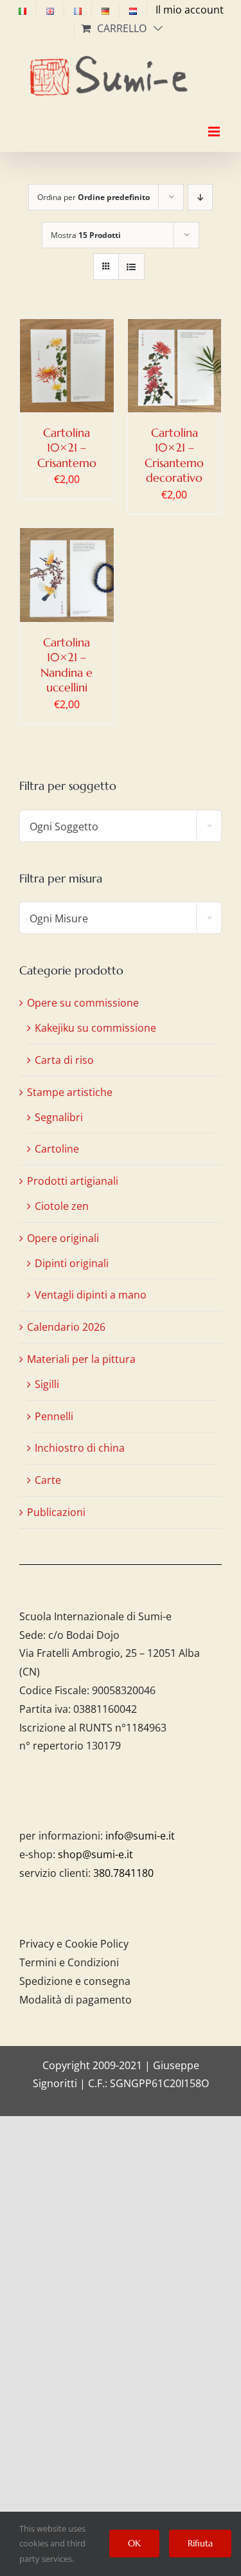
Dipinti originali (72, 1263)
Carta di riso (64, 1060)
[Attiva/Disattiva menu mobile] (215, 120)
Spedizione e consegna (75, 1981)
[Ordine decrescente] (200, 197)
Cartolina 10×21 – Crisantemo (67, 448)
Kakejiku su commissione (95, 1028)
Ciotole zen (62, 1206)
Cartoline (57, 1149)
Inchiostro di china (80, 1448)
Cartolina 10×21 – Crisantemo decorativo (174, 455)
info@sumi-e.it (140, 1836)
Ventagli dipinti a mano (91, 1295)
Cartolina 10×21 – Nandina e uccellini (67, 665)
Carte (48, 1480)
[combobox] (121, 826)
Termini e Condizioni (69, 1962)
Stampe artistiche (70, 1092)
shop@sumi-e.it (95, 1854)
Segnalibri (59, 1117)
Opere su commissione (83, 1003)
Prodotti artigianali (73, 1181)
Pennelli (54, 1416)
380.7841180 (123, 1873)
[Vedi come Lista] (131, 267)
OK (134, 2543)
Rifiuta (200, 2543)
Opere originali (63, 1238)
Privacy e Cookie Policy (74, 1944)
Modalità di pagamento (76, 2000)
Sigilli (47, 1384)
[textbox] (121, 827)
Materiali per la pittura (81, 1359)
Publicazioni (56, 1512)
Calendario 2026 (66, 1327)
